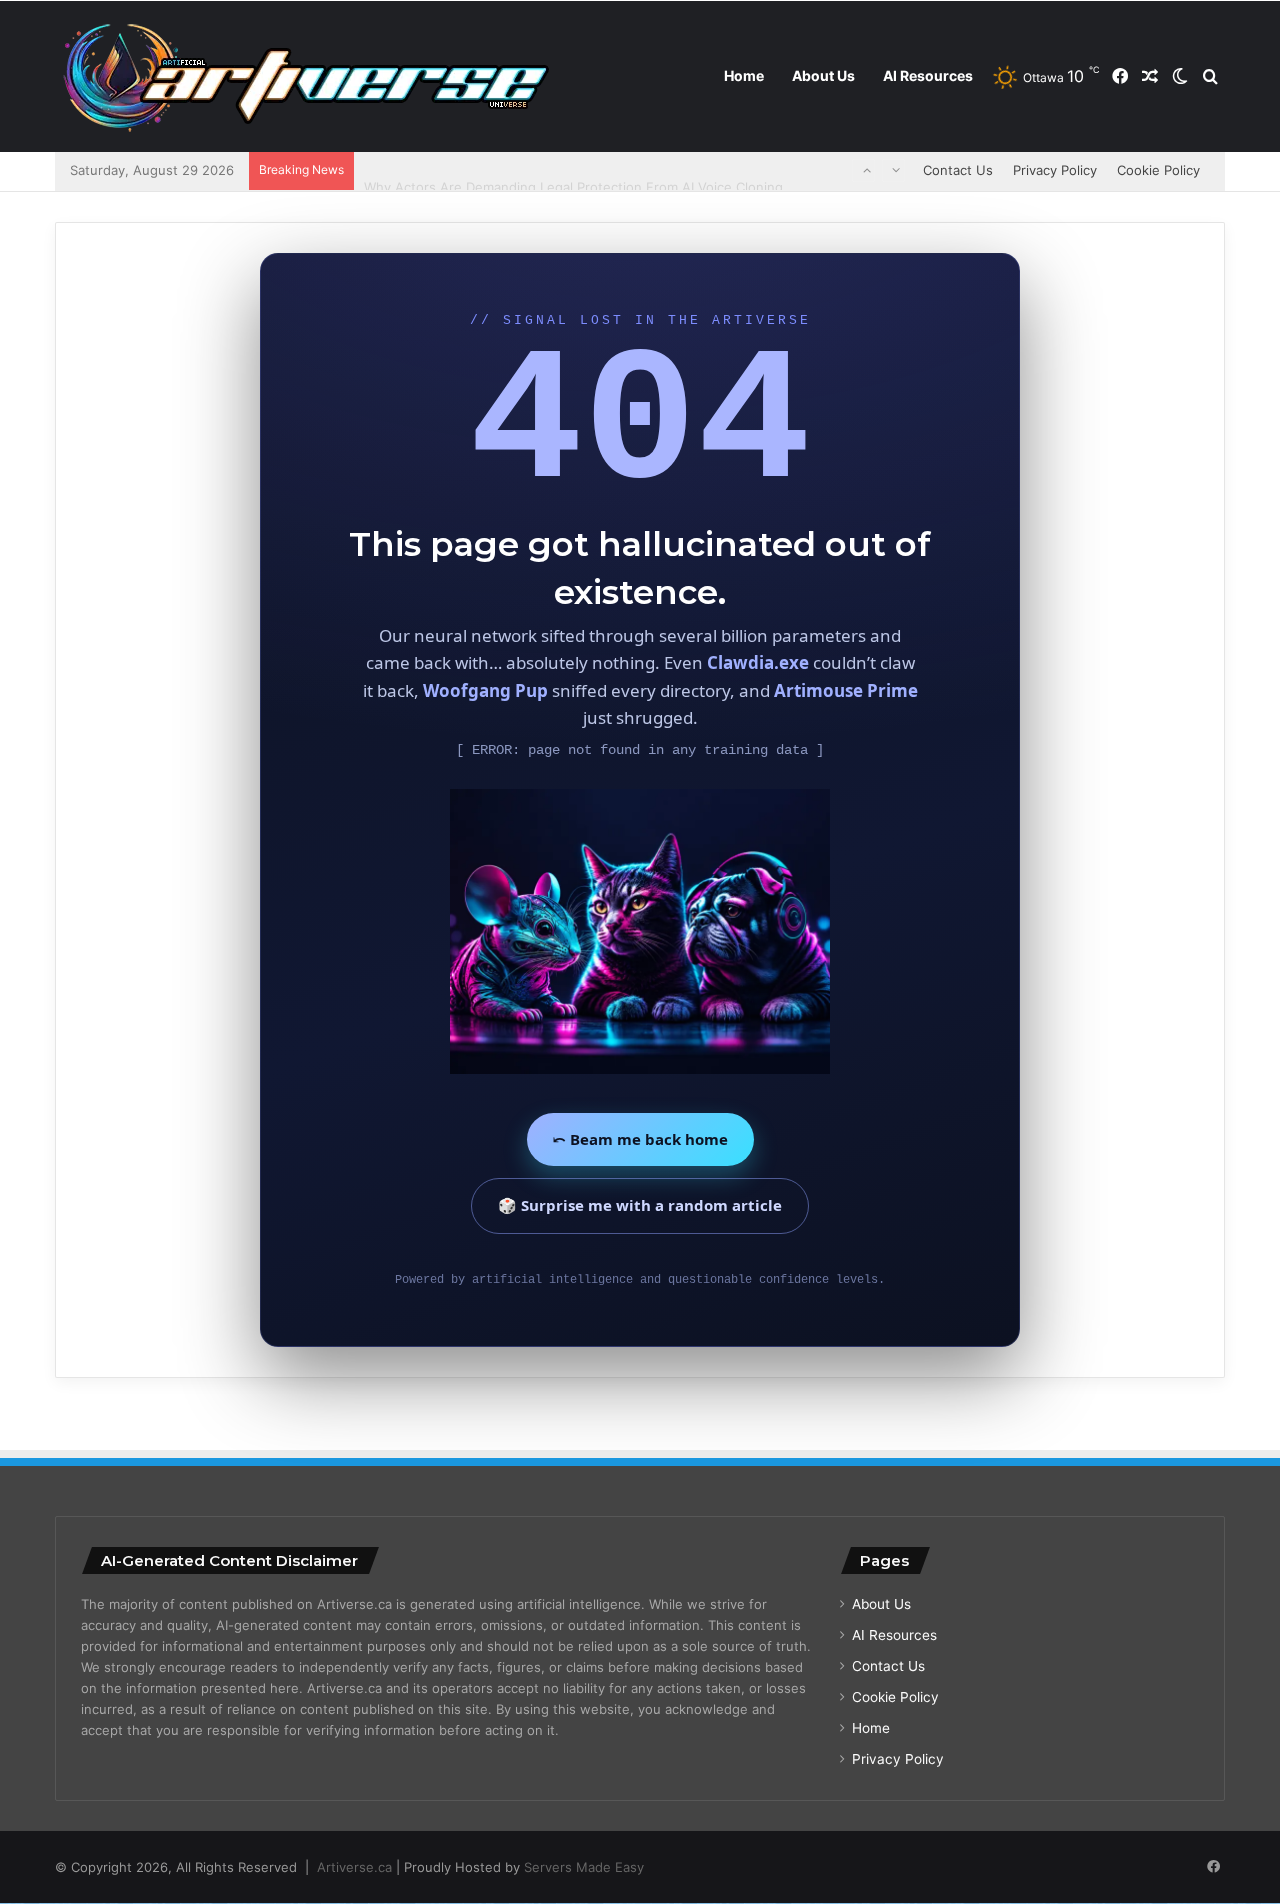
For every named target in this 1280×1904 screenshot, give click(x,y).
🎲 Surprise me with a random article (640, 1205)
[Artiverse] (305, 77)
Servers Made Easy (584, 1867)
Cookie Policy (1158, 170)
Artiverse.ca (354, 1867)
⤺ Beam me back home (640, 1139)
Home (744, 75)
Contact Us (958, 170)
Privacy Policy (1055, 170)
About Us (823, 75)
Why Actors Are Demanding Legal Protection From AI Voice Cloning (573, 170)
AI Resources (928, 75)
